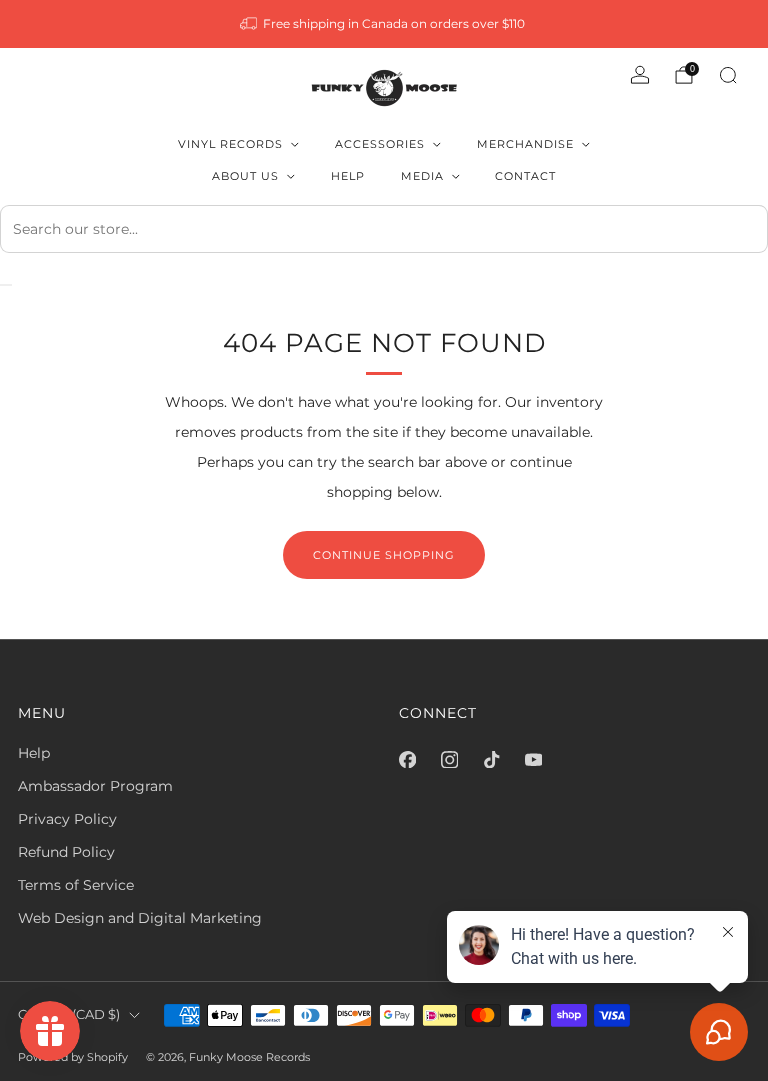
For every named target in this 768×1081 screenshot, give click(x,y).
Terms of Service (76, 885)
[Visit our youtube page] (533, 759)
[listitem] (384, 24)
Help (348, 176)
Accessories (380, 144)
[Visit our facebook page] (407, 759)
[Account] (640, 75)
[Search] (728, 75)
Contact (525, 176)
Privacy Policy (67, 819)
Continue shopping (384, 555)
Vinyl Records (230, 144)
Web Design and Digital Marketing (140, 918)
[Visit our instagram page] (449, 759)
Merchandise (525, 144)
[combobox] (384, 229)
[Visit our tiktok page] (491, 759)
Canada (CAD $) (69, 1014)
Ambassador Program (95, 786)
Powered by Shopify (73, 1057)
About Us (245, 176)
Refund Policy (66, 852)
